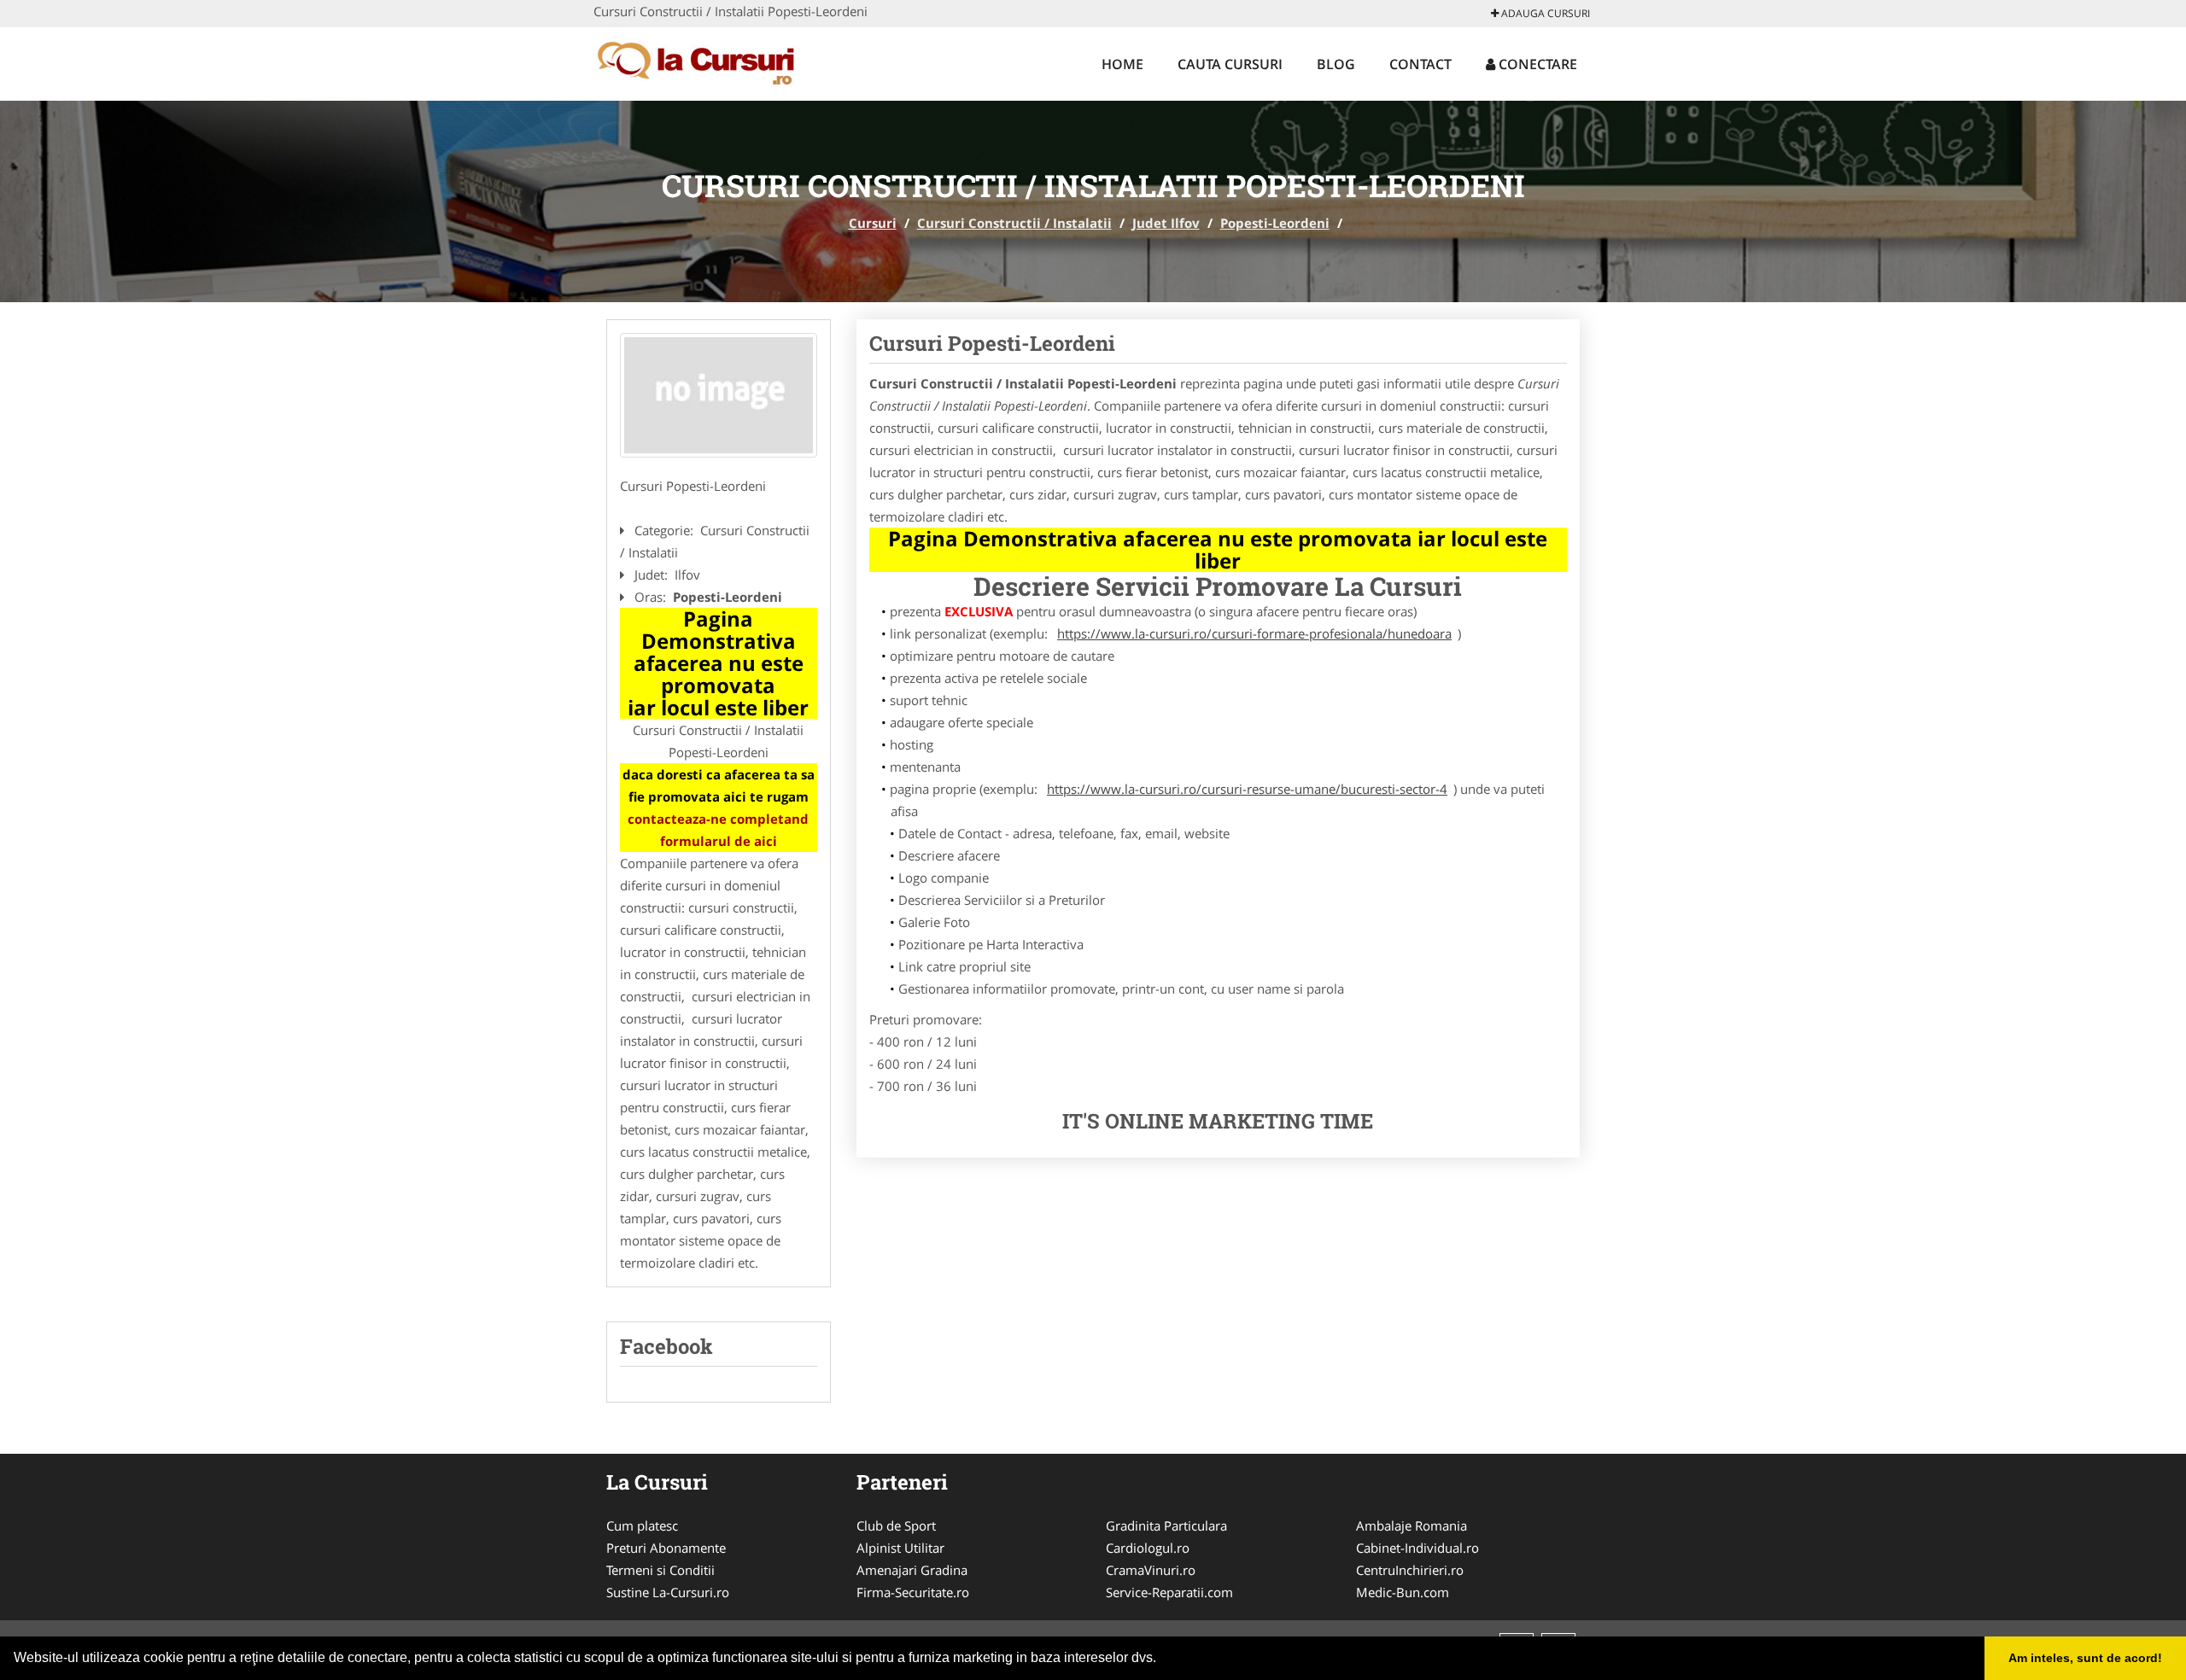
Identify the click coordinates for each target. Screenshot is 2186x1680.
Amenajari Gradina (912, 1570)
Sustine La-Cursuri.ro (668, 1592)
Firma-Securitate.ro (913, 1592)
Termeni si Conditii (660, 1570)
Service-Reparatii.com (1169, 1592)
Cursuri (873, 223)
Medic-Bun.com (1403, 1592)
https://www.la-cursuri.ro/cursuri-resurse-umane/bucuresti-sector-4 (1247, 789)
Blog (1336, 64)
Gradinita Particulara (1166, 1525)
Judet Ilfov (1166, 223)
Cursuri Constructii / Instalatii (1014, 223)
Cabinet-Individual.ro (1417, 1548)
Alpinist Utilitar (900, 1548)
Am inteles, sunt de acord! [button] (2085, 1658)
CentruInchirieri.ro (1410, 1570)
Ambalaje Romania (1412, 1525)
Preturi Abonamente (666, 1548)
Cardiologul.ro (1148, 1548)
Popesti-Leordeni (1275, 223)
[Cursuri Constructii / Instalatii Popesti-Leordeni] (719, 395)
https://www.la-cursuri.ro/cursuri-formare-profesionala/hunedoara (1254, 633)
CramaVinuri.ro (1151, 1570)
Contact (1420, 64)
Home (1122, 64)
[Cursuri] (706, 61)
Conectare (1536, 64)
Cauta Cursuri (1230, 64)
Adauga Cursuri (1544, 13)
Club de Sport (896, 1525)
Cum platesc (642, 1525)
